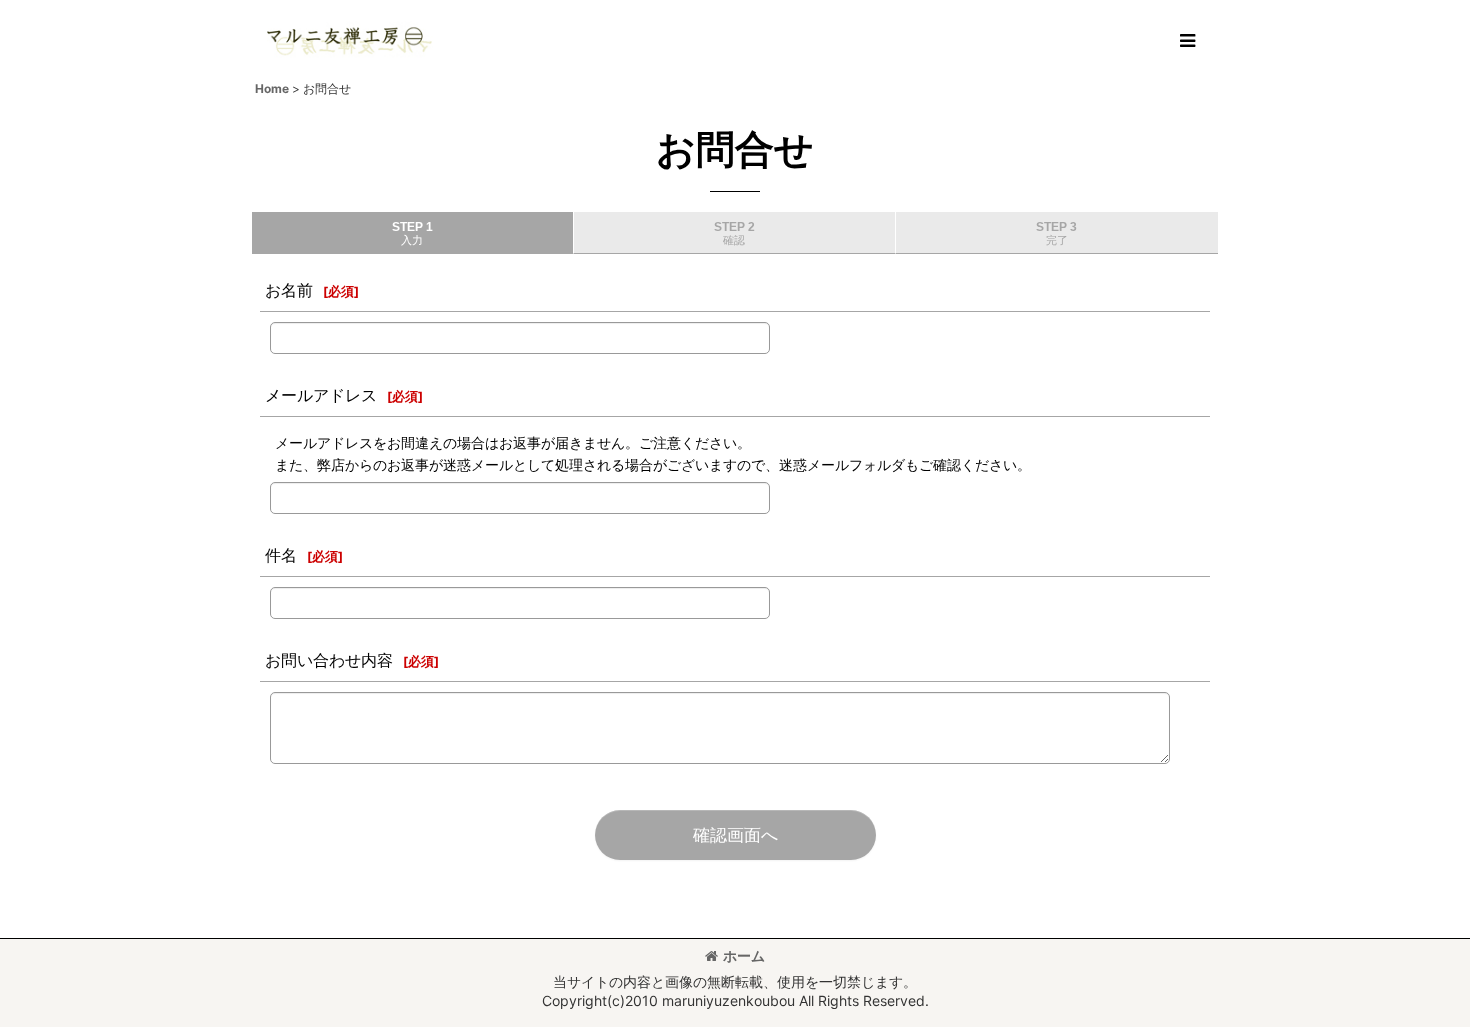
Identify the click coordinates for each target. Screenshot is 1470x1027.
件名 (281, 555)
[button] (1187, 41)
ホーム (744, 955)
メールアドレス (321, 395)
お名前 (289, 290)
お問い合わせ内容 (329, 660)
